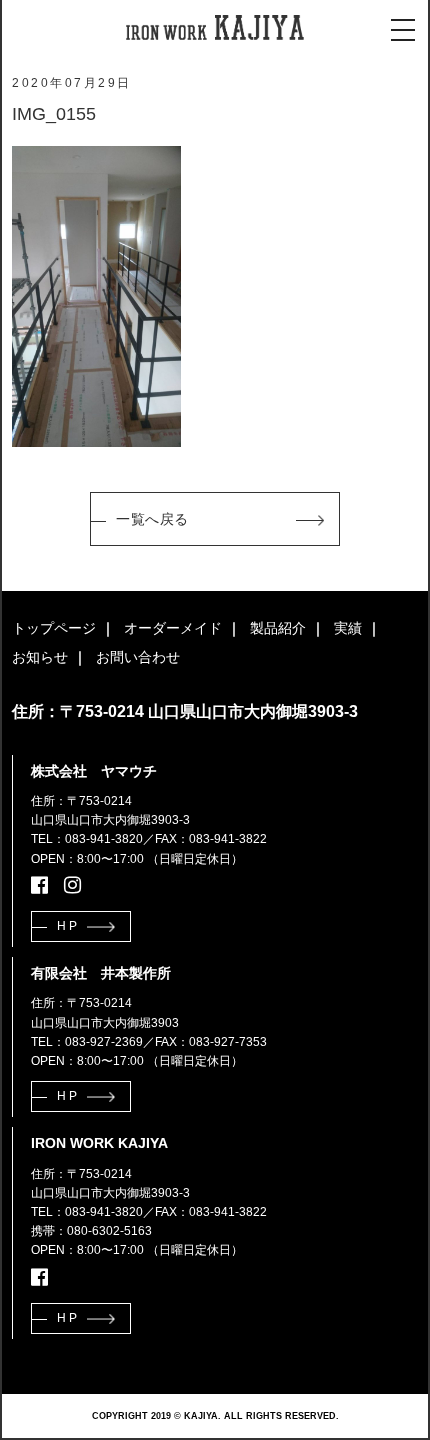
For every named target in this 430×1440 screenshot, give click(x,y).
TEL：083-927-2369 (87, 1042)
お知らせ (40, 657)
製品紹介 (278, 628)
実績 (348, 628)
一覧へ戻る (152, 519)
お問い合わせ (138, 657)
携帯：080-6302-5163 (91, 1231)
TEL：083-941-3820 (87, 839)
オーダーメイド (173, 628)
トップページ (54, 628)
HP (68, 926)
